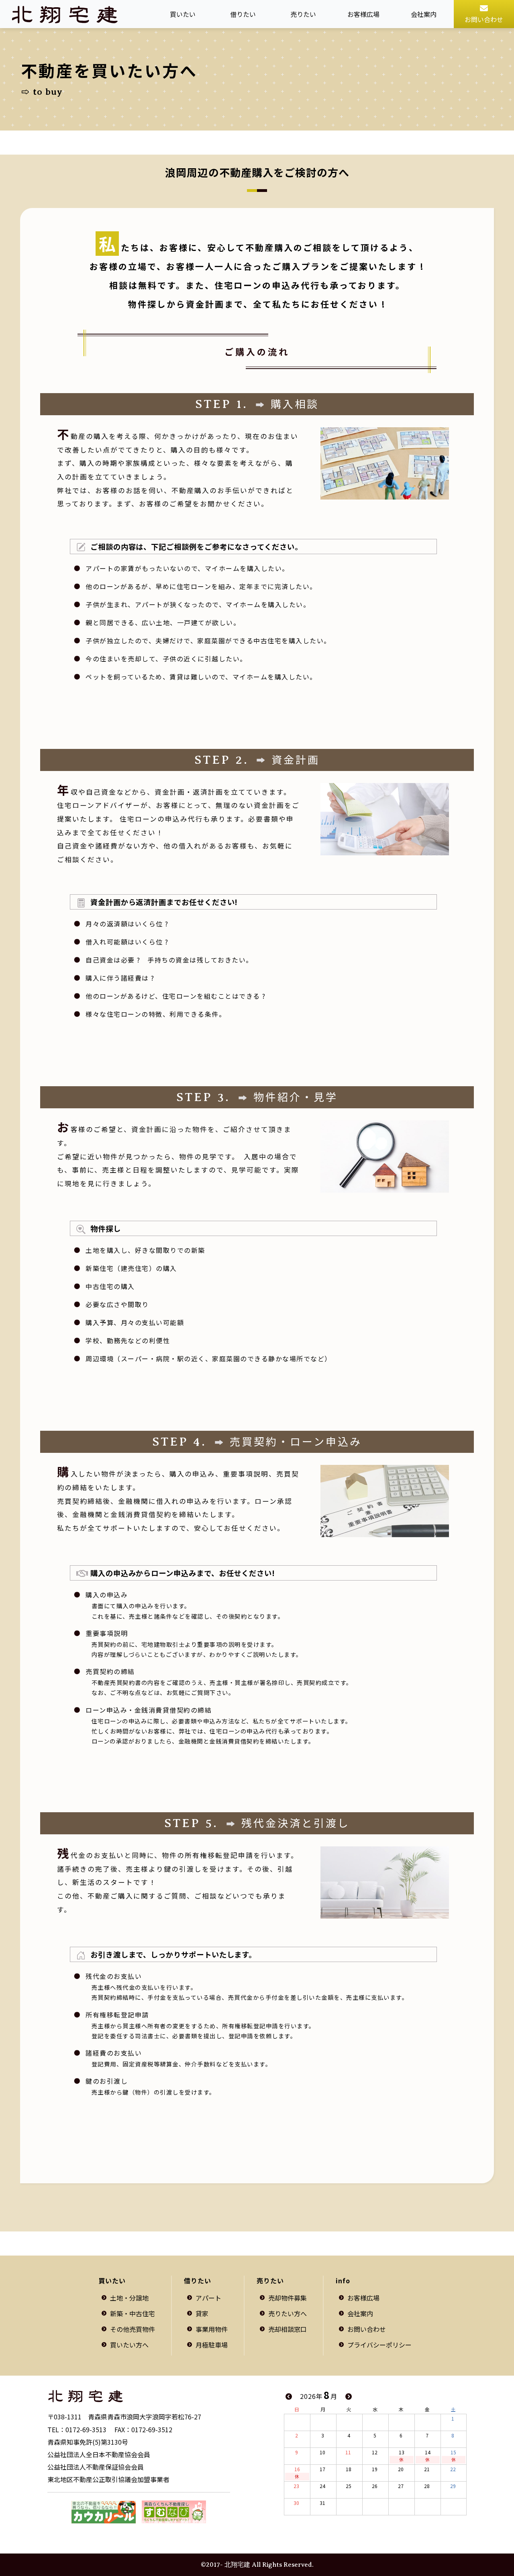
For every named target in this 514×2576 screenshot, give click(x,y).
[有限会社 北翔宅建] (139, 2396)
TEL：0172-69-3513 (77, 2429)
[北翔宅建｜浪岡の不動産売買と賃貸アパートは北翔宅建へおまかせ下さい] (65, 14)
